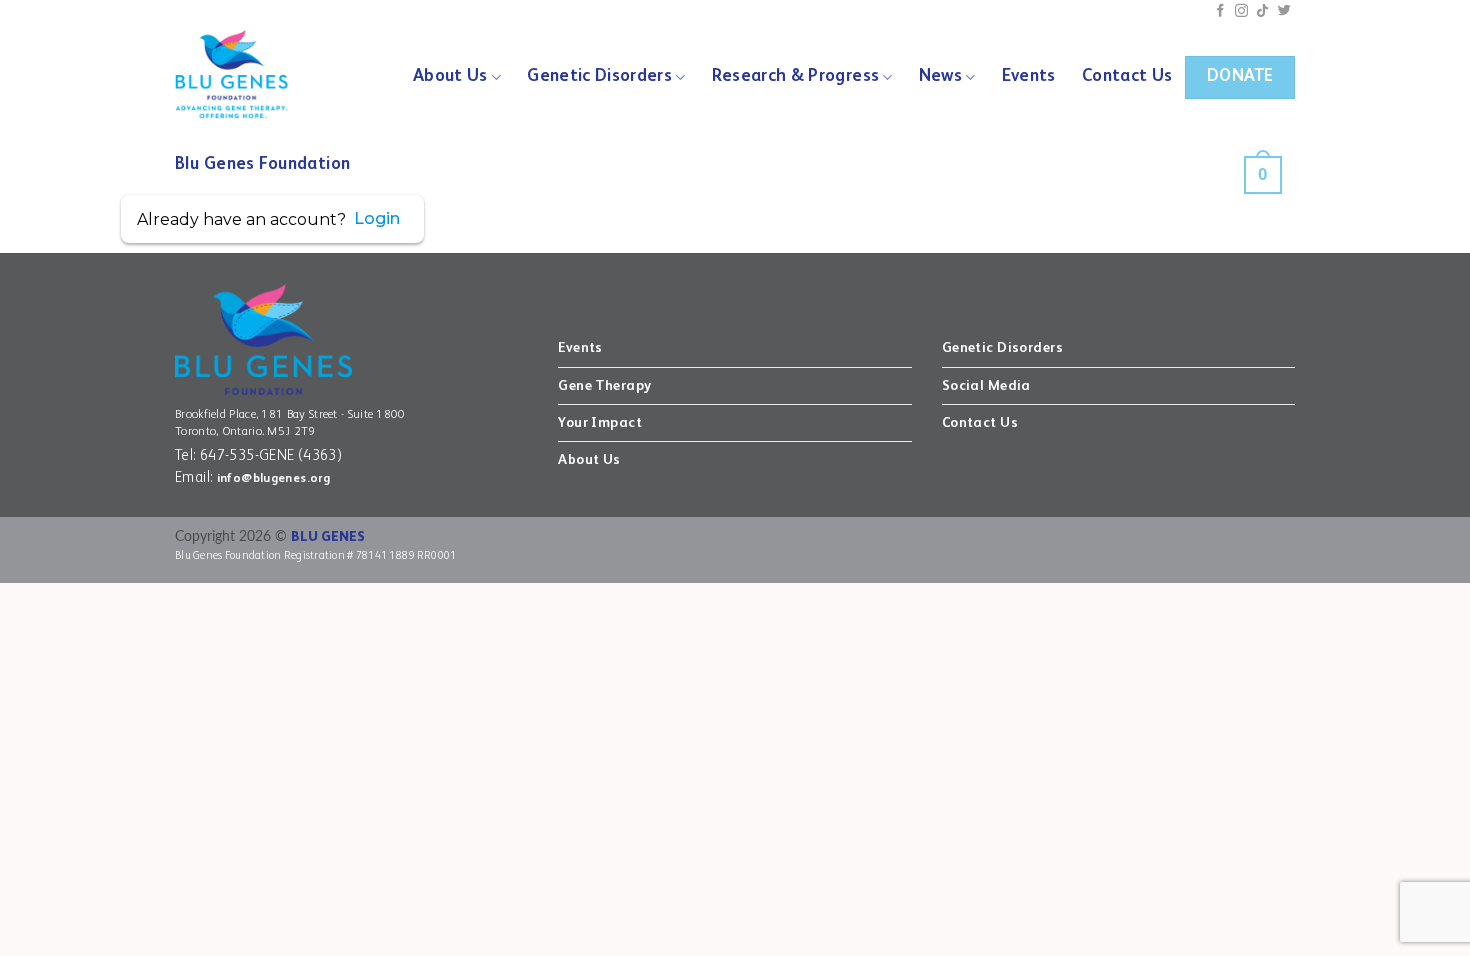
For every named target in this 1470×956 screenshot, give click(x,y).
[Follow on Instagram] (1241, 11)
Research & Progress (796, 76)
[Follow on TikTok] (1262, 11)
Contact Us (1127, 76)
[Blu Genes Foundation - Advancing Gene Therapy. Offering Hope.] (243, 75)
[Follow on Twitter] (1284, 11)
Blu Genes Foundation (263, 164)
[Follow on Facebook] (1220, 11)
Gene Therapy (604, 386)
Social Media (986, 386)
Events (1029, 76)
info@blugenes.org (273, 479)
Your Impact (600, 423)
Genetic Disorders (599, 76)
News (940, 76)
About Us (450, 76)
